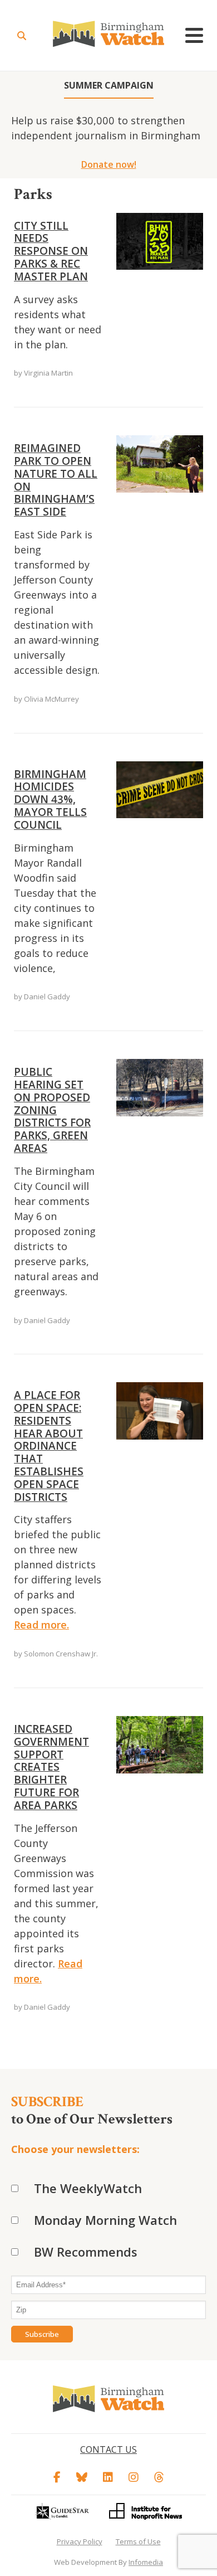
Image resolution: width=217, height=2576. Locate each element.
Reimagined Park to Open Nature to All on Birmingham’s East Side (56, 480)
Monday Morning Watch (105, 2220)
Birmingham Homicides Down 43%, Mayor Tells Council (50, 799)
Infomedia (146, 2562)
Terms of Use (138, 2541)
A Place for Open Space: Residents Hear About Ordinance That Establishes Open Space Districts (49, 1446)
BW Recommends (86, 2252)
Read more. (41, 1625)
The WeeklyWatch (88, 2188)
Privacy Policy (80, 2541)
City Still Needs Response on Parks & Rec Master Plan (51, 251)
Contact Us (108, 2449)
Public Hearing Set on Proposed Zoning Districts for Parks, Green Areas (52, 1110)
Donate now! (109, 164)
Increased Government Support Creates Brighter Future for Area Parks (51, 1767)
